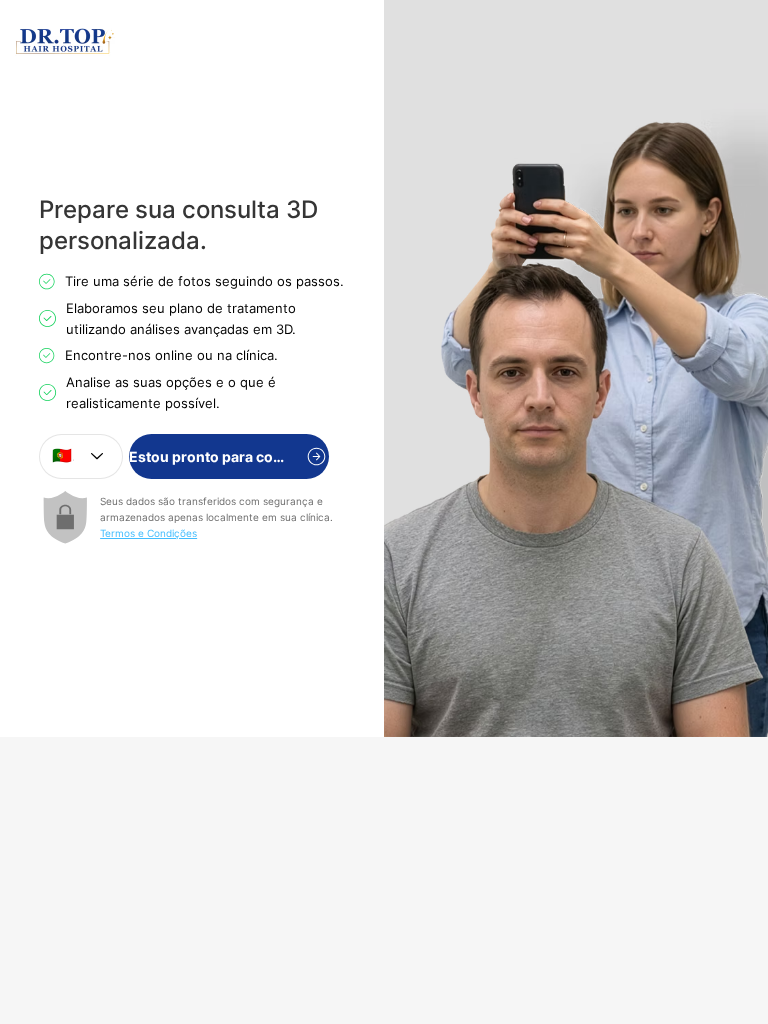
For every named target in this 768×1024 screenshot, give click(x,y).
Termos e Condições (148, 533)
